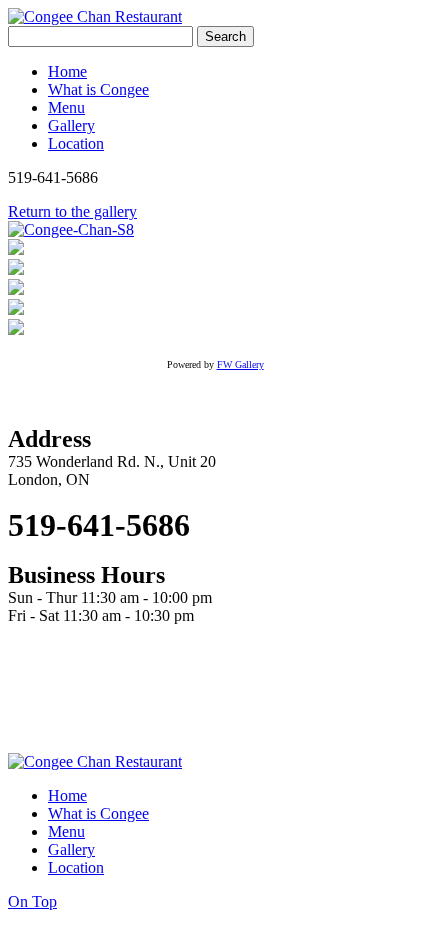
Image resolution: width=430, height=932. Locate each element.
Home (67, 71)
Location (76, 143)
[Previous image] (16, 309)
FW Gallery (240, 364)
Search (225, 36)
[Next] (71, 229)
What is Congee (98, 89)
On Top (32, 901)
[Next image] (16, 329)
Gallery (71, 125)
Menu (66, 107)
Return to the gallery (72, 211)
